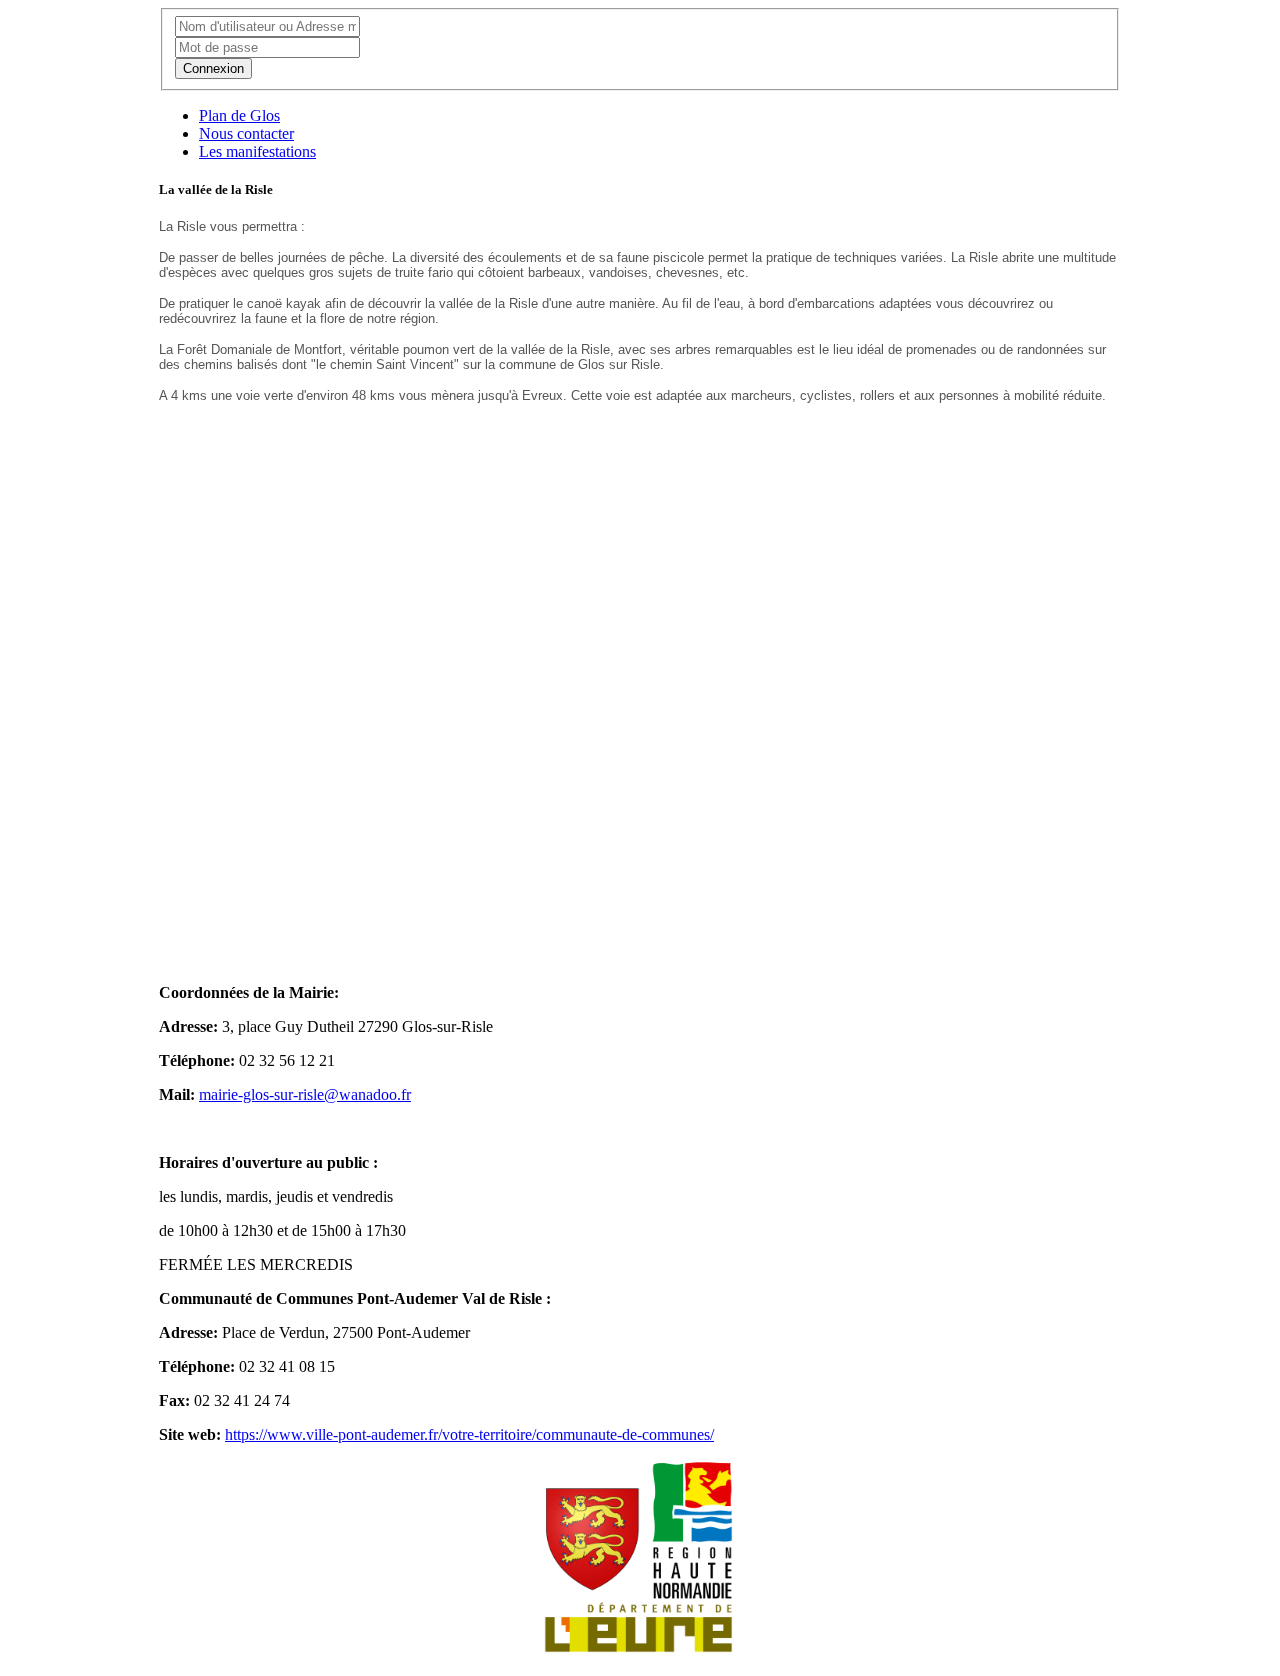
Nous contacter (246, 133)
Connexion (213, 68)
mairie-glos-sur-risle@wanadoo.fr (305, 1094)
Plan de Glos (239, 115)
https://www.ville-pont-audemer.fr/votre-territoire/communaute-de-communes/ (469, 1434)
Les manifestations (257, 151)
